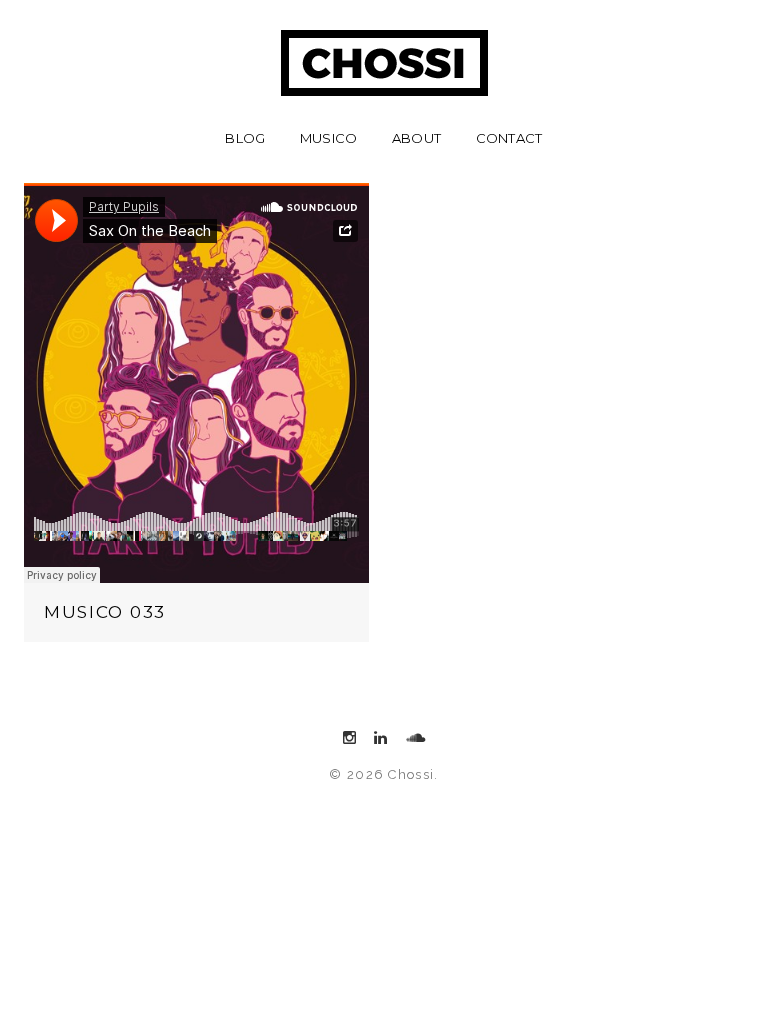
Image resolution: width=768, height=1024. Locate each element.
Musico (329, 138)
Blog (245, 138)
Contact (509, 138)
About (416, 138)
